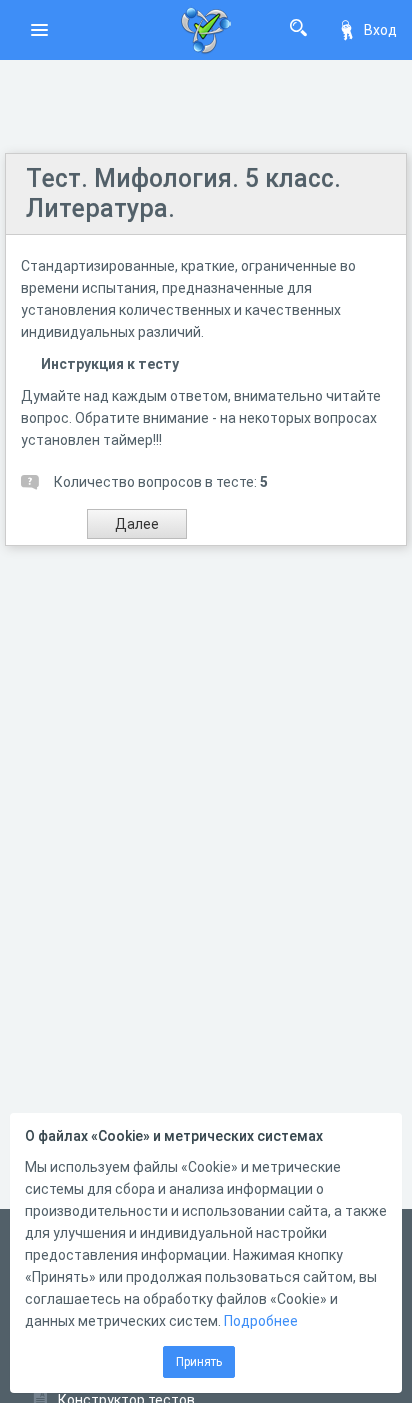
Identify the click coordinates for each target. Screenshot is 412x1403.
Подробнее (261, 1321)
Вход (380, 30)
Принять (199, 1362)
